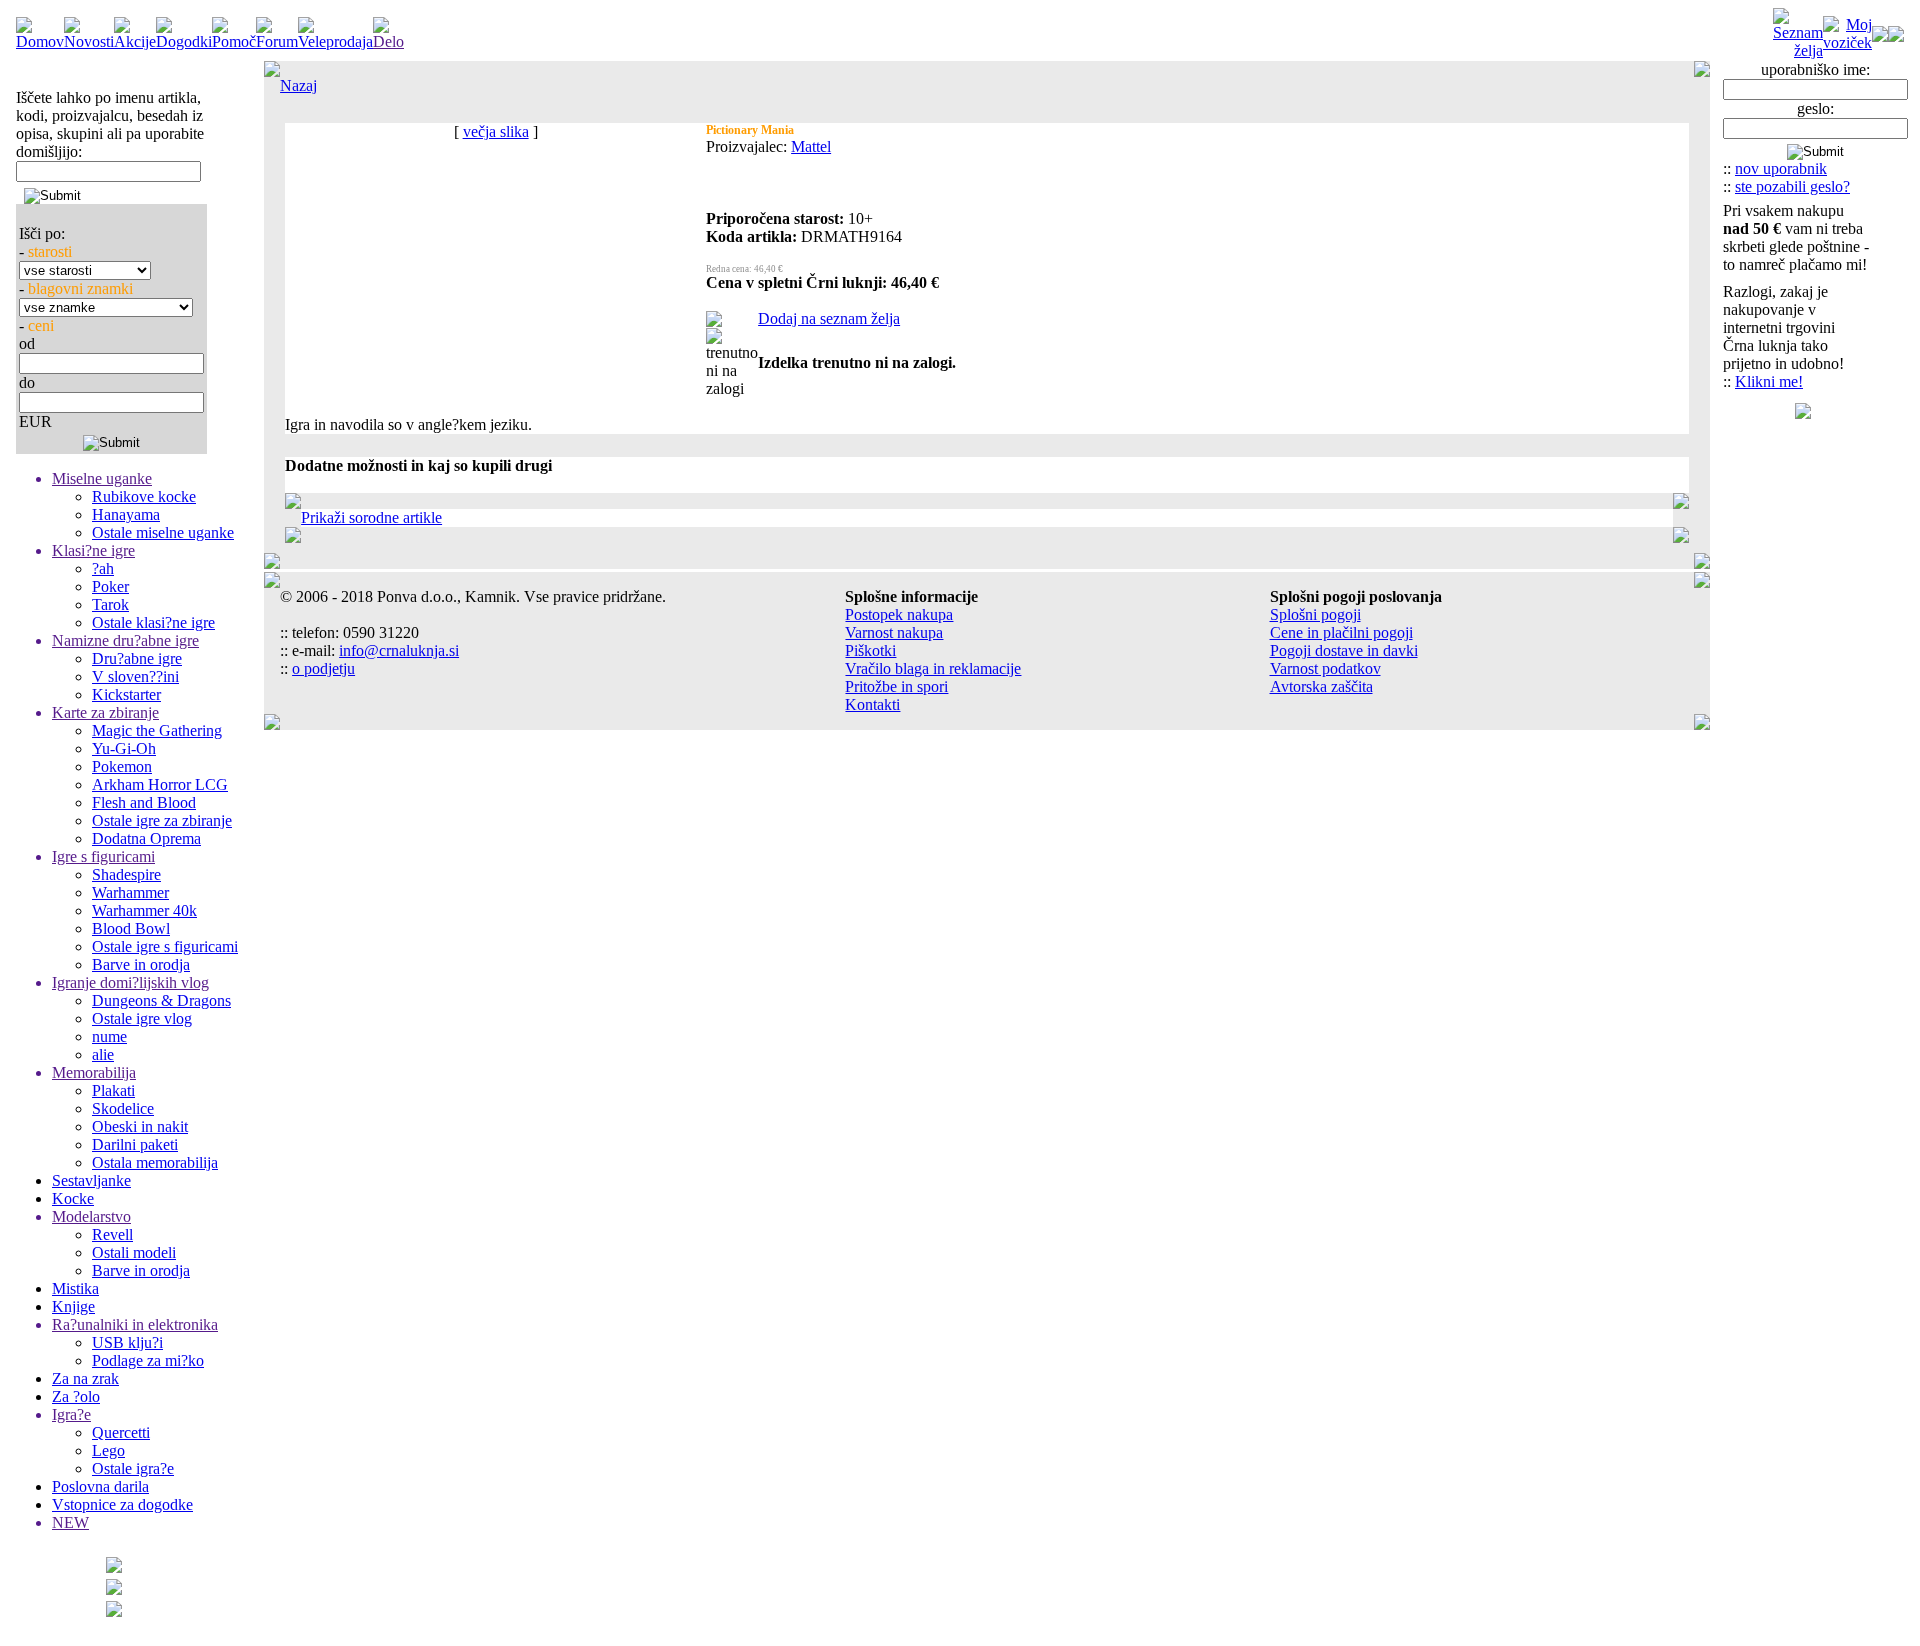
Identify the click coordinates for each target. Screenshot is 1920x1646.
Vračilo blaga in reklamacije (933, 668)
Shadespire (126, 874)
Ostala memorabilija (155, 1162)
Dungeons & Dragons (161, 1000)
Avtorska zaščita (1321, 686)
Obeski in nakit (140, 1126)
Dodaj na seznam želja (829, 318)
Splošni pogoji (1315, 614)
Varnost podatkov (1325, 668)
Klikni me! (1769, 381)
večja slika (496, 131)
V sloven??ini (135, 676)
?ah (103, 568)
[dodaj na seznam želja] (714, 321)
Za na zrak (85, 1378)
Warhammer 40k (144, 910)
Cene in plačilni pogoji (1341, 632)
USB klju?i (127, 1342)
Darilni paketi (135, 1144)
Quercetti (121, 1432)
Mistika (75, 1288)
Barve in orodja (141, 964)
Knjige (73, 1306)
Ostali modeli (134, 1252)
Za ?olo (76, 1396)
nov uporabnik (1781, 168)
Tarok (110, 604)
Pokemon (122, 766)
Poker (110, 586)
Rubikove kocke (144, 496)
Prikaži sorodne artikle (371, 517)
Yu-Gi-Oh (124, 748)
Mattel (811, 146)
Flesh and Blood (144, 802)
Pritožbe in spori (896, 686)
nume (109, 1036)
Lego (108, 1450)
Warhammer (130, 892)
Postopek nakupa (899, 614)
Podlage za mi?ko (148, 1360)
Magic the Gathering (157, 730)
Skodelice (123, 1108)
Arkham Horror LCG (160, 784)
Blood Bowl (131, 928)
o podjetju (323, 668)
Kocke (73, 1198)
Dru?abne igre (137, 658)
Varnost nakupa (894, 632)
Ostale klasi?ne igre (153, 622)
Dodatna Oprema (146, 838)
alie (103, 1054)
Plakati (113, 1090)
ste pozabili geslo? (1792, 186)
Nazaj (298, 85)
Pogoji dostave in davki (1344, 650)
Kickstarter (126, 694)
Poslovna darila (100, 1486)
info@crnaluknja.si (399, 650)
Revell (112, 1234)
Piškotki (870, 650)
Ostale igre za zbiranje (162, 820)
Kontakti (872, 704)
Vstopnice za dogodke (122, 1504)
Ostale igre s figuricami (165, 946)
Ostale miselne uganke (163, 532)
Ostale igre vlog (142, 1018)
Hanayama (126, 514)
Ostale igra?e (133, 1468)
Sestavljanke (91, 1180)
